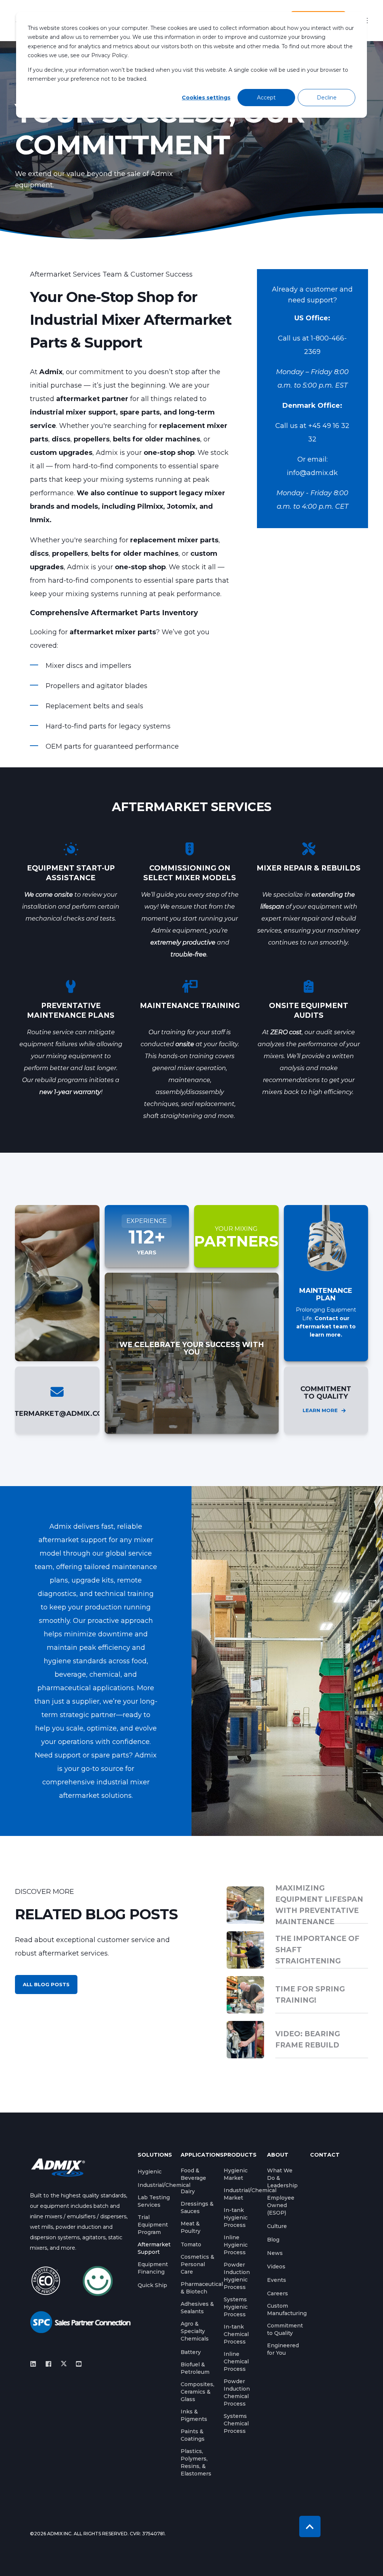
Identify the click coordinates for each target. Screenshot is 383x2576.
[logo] (58, 2167)
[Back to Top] (310, 2526)
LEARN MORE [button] (320, 1410)
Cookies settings (206, 98)
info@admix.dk (312, 473)
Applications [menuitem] (198, 2155)
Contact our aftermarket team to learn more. (326, 1327)
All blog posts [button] (46, 1984)
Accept (266, 98)
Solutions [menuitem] (155, 2155)
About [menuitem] (278, 2155)
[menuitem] (150, 2172)
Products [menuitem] (240, 2155)
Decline (327, 98)
